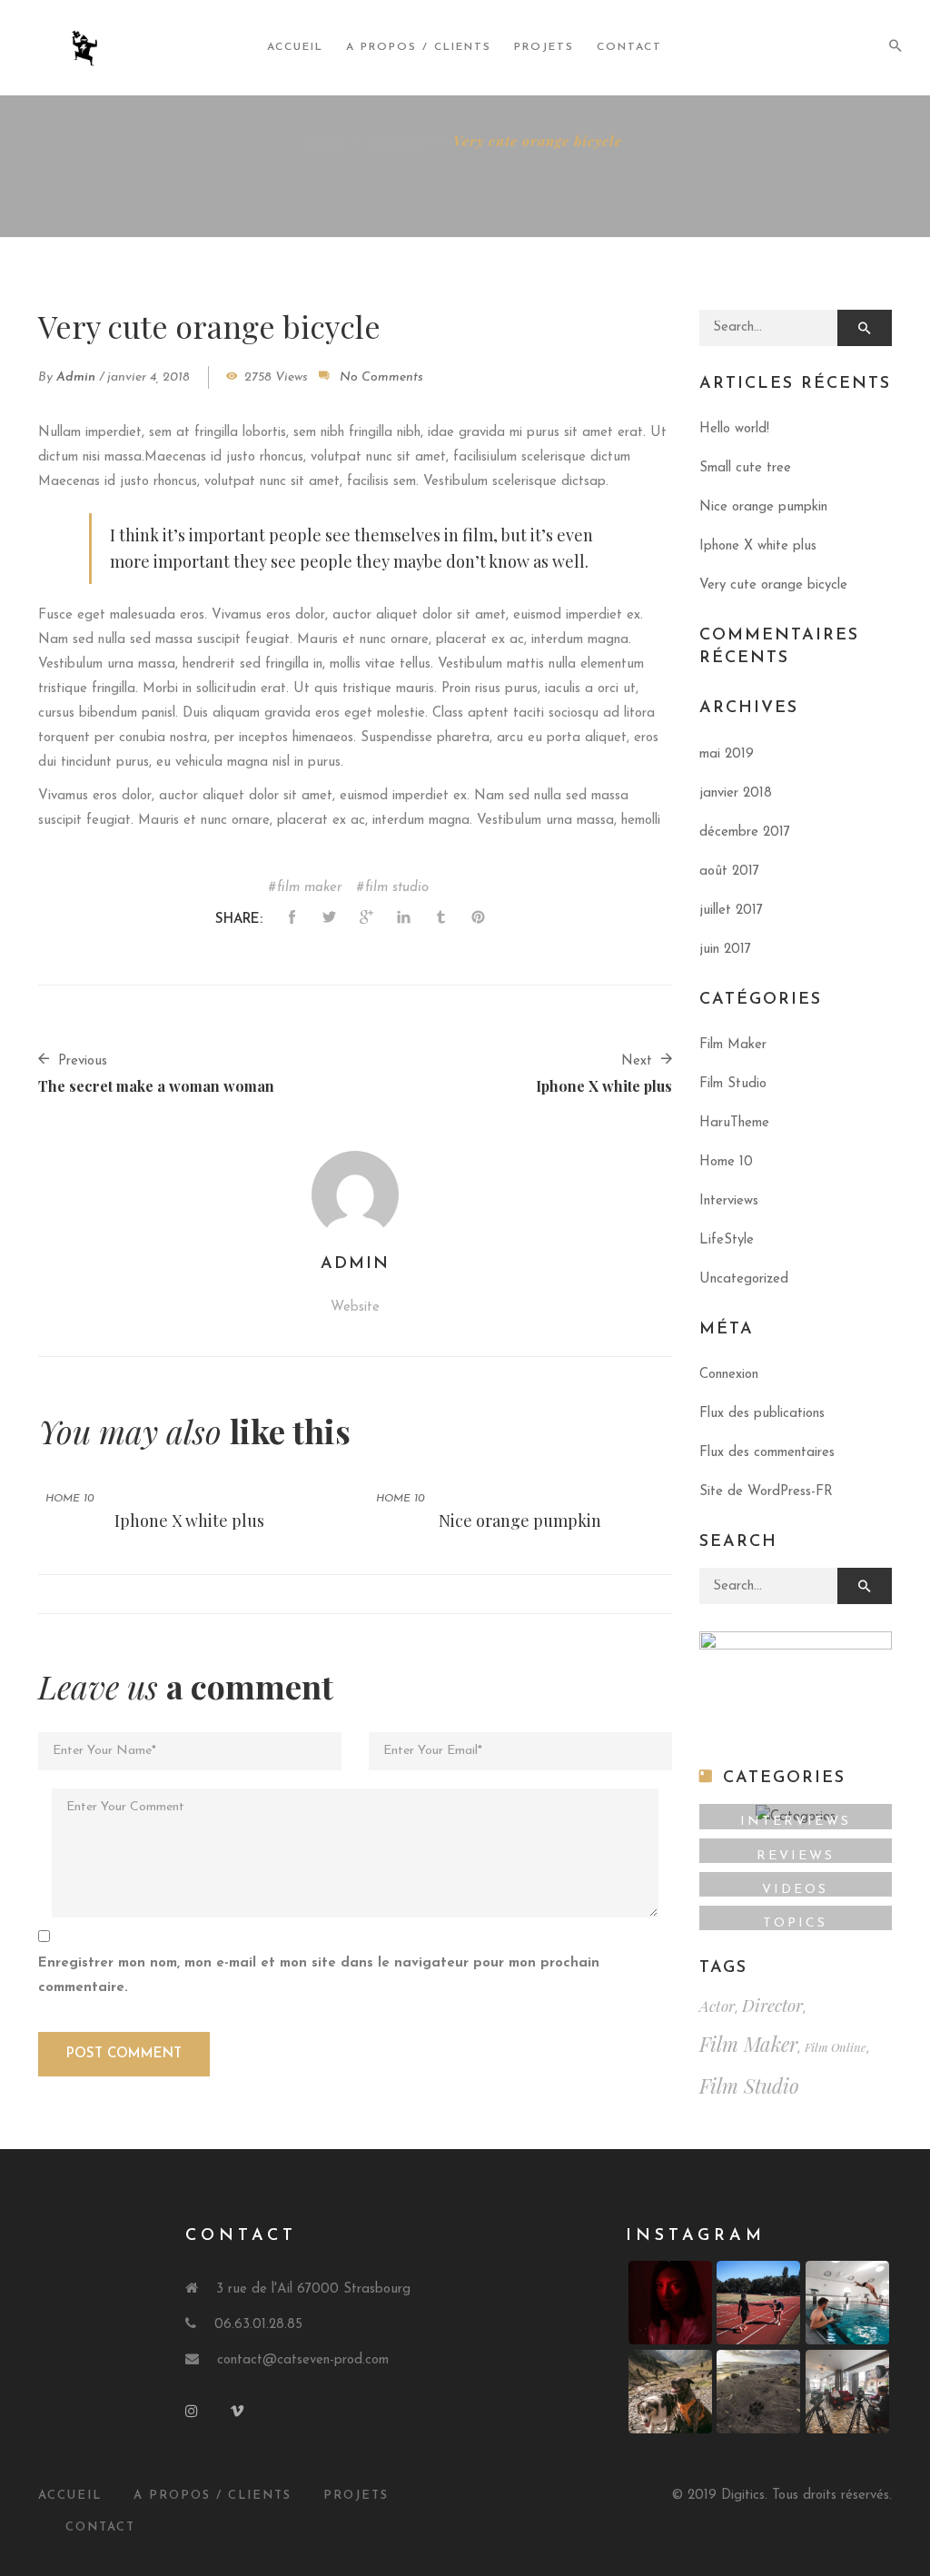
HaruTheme (734, 1123)
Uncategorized (744, 1279)
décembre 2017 (745, 832)
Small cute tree (745, 468)
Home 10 (399, 141)
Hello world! (734, 429)
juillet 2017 (731, 911)
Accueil (295, 47)
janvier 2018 (736, 793)
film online (836, 2047)
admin (76, 377)
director (772, 2005)
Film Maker (733, 1045)
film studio (397, 888)
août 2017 (729, 872)
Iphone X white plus (189, 1521)
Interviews (729, 1201)
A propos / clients (419, 47)
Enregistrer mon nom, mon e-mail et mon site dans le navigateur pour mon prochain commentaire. (319, 1976)
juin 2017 (725, 950)
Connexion (729, 1375)
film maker (310, 888)
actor (717, 2006)
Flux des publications (762, 1414)
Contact (629, 47)
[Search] (865, 328)
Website (355, 1308)
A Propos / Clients (213, 2496)
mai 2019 (727, 754)
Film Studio (733, 1084)
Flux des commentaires (767, 1453)
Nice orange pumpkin (520, 1521)
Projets (544, 47)
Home (326, 141)
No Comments (381, 377)
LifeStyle (727, 1240)
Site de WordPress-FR (766, 1492)
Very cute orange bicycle (773, 585)
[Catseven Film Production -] (96, 48)
